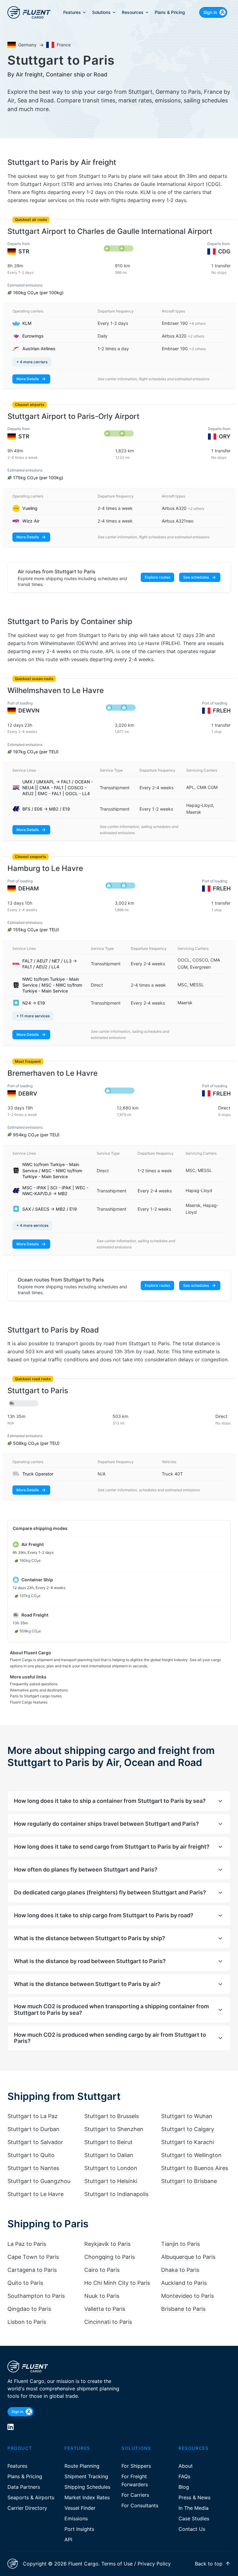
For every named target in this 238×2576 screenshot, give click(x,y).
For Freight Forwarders (135, 2480)
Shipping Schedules (87, 2487)
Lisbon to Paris (27, 2322)
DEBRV (28, 1094)
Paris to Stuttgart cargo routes (36, 1696)
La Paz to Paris (27, 2244)
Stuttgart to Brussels (112, 2116)
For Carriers (135, 2495)
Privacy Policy (154, 2564)
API (68, 2539)
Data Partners (24, 2487)
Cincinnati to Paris (108, 2322)
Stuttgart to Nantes (33, 2168)
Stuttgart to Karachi (187, 2142)
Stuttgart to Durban (33, 2129)
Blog (184, 2487)
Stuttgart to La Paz (33, 2116)
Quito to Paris (25, 2283)
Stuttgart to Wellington (191, 2155)
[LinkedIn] (11, 2427)
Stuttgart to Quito (31, 2155)
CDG (224, 251)
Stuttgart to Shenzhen (114, 2129)
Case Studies (194, 2518)
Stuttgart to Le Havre (35, 2194)
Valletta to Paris (105, 2309)
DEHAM (29, 888)
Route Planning (82, 2466)
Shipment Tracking (86, 2476)
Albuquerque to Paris (188, 2257)
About (186, 2466)
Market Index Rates (87, 2497)
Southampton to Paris (36, 2296)
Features (17, 2466)
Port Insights (79, 2529)
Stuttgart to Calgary (188, 2129)
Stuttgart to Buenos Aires (195, 2168)
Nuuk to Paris (102, 2296)
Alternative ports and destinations (39, 1690)
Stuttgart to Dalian (109, 2155)
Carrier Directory (27, 2508)
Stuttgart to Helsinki (111, 2181)
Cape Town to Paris (33, 2257)
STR (24, 251)
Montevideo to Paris (187, 2296)
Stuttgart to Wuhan (187, 2116)
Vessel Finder (80, 2508)
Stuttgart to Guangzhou (39, 2181)
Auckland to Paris (184, 2283)
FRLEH (222, 711)
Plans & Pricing (25, 2476)
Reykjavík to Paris (107, 2244)
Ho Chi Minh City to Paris (117, 2283)
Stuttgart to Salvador (35, 2142)
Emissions (76, 2518)
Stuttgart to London (111, 2168)
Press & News (194, 2497)
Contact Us (192, 2529)
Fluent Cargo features (29, 1702)
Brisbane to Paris (183, 2309)
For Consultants (140, 2505)
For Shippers (136, 2466)
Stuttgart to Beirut (108, 2142)
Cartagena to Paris (32, 2270)
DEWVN (29, 711)
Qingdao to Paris (29, 2309)
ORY (225, 436)
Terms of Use (117, 2564)
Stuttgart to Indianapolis (116, 2194)
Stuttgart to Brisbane (189, 2181)
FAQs (184, 2476)
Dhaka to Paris (180, 2270)
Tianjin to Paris (181, 2244)
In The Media (194, 2508)
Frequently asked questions (34, 1684)
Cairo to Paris (102, 2270)
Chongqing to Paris (110, 2257)
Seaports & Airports (31, 2497)
